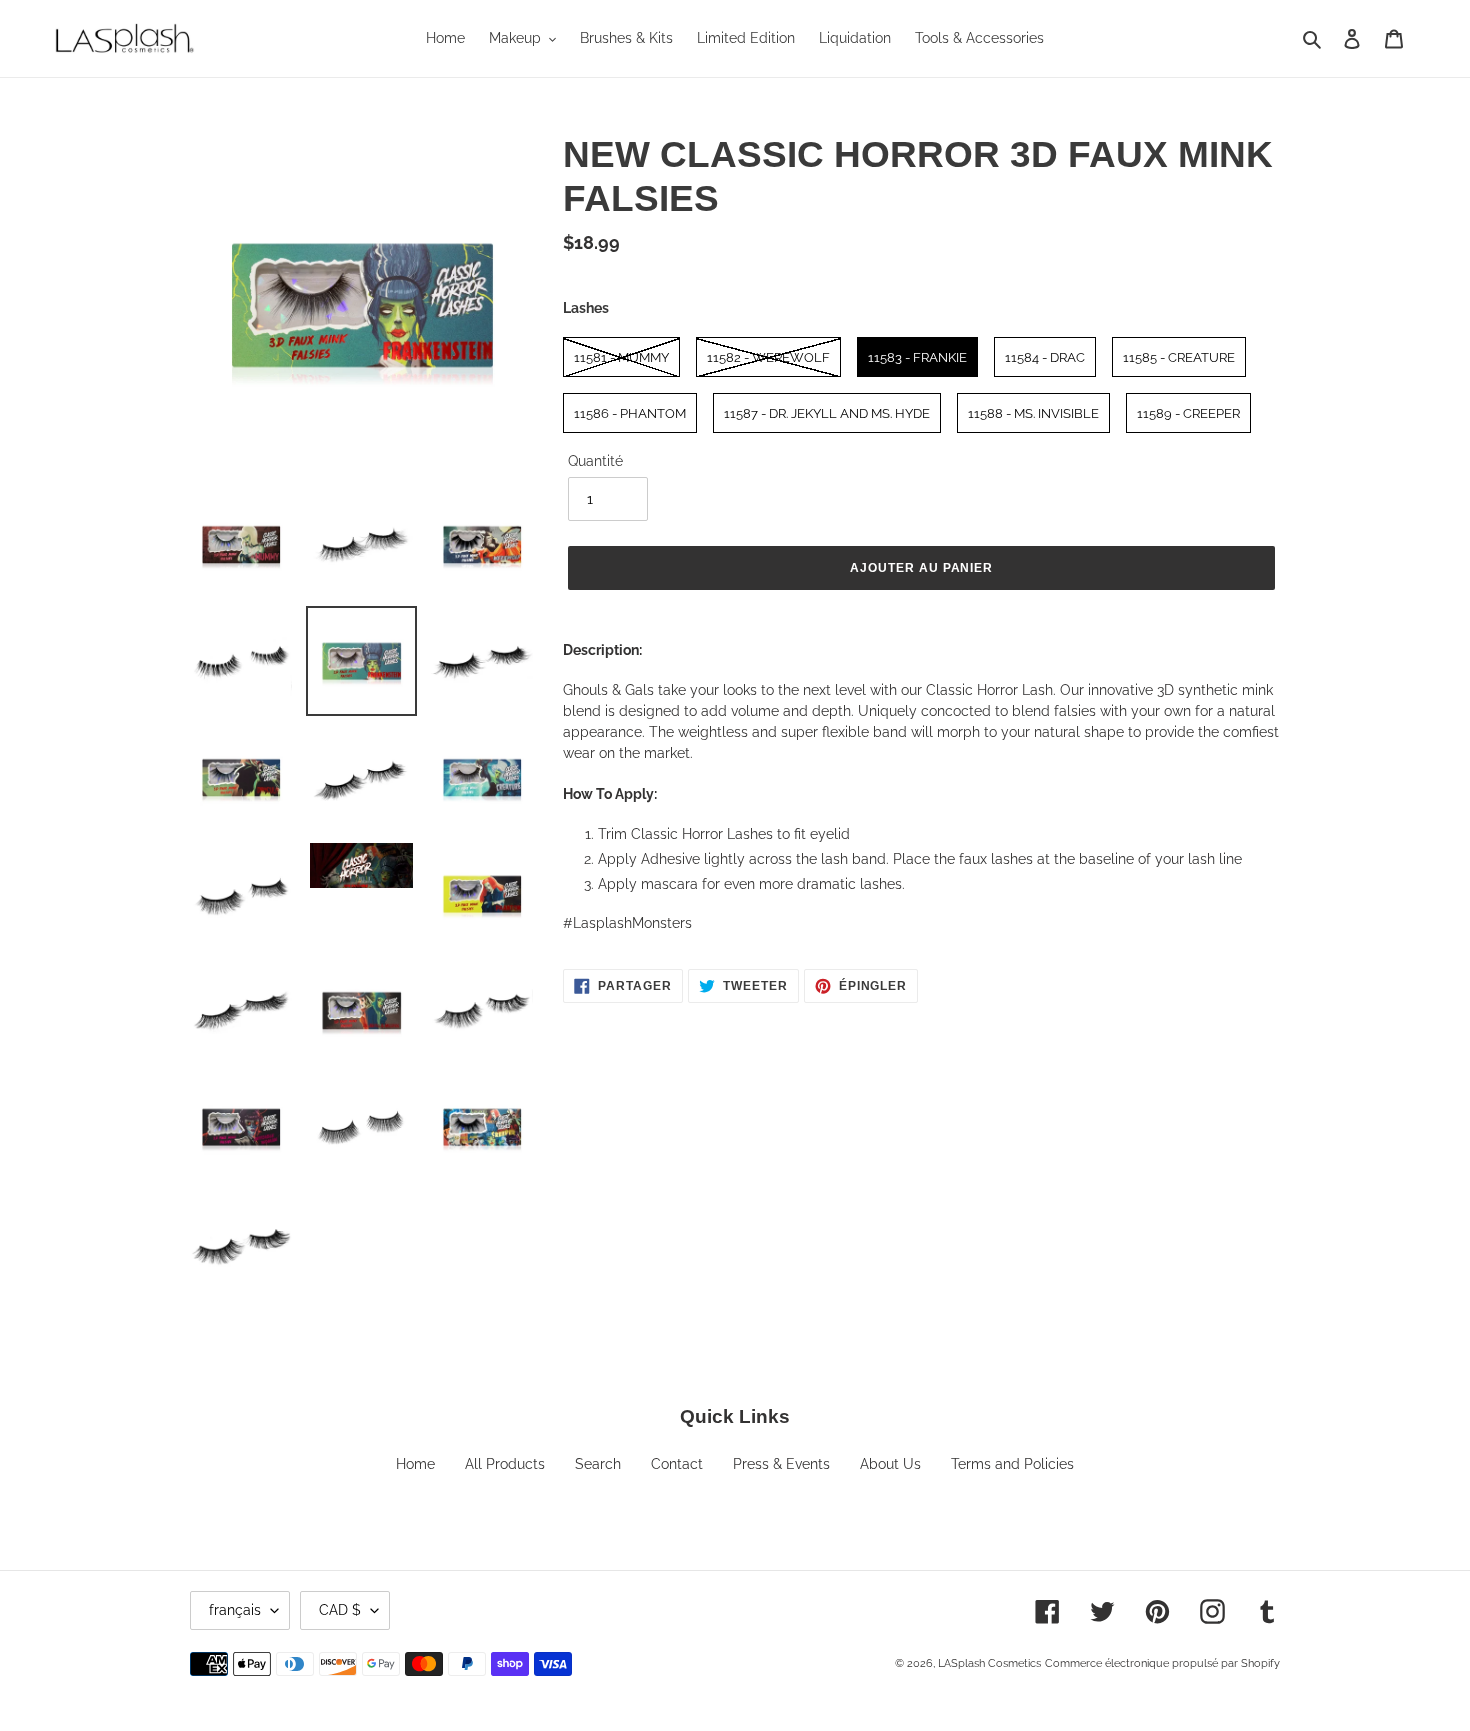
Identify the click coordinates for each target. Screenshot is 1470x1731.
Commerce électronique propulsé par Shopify (1162, 1663)
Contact (677, 1464)
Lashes (586, 308)
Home (415, 1464)
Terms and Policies (1012, 1464)
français (235, 1610)
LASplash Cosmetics (989, 1663)
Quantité (595, 461)
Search (598, 1464)
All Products (505, 1464)
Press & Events (781, 1464)
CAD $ (340, 1610)
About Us (890, 1464)
